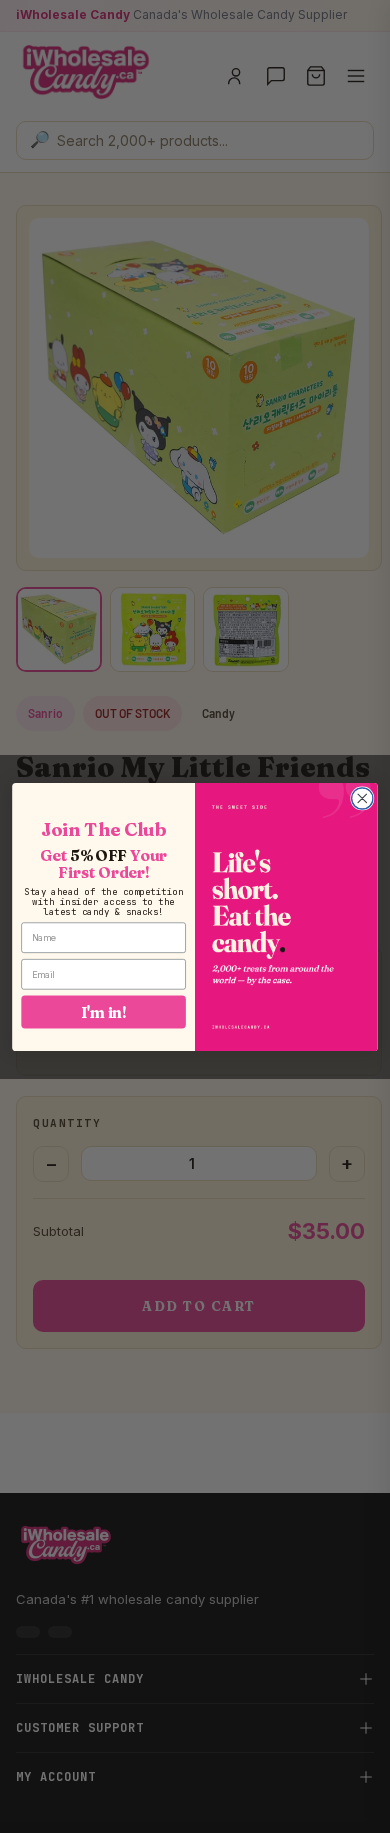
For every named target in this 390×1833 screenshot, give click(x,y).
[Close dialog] (362, 797)
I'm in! (104, 1011)
